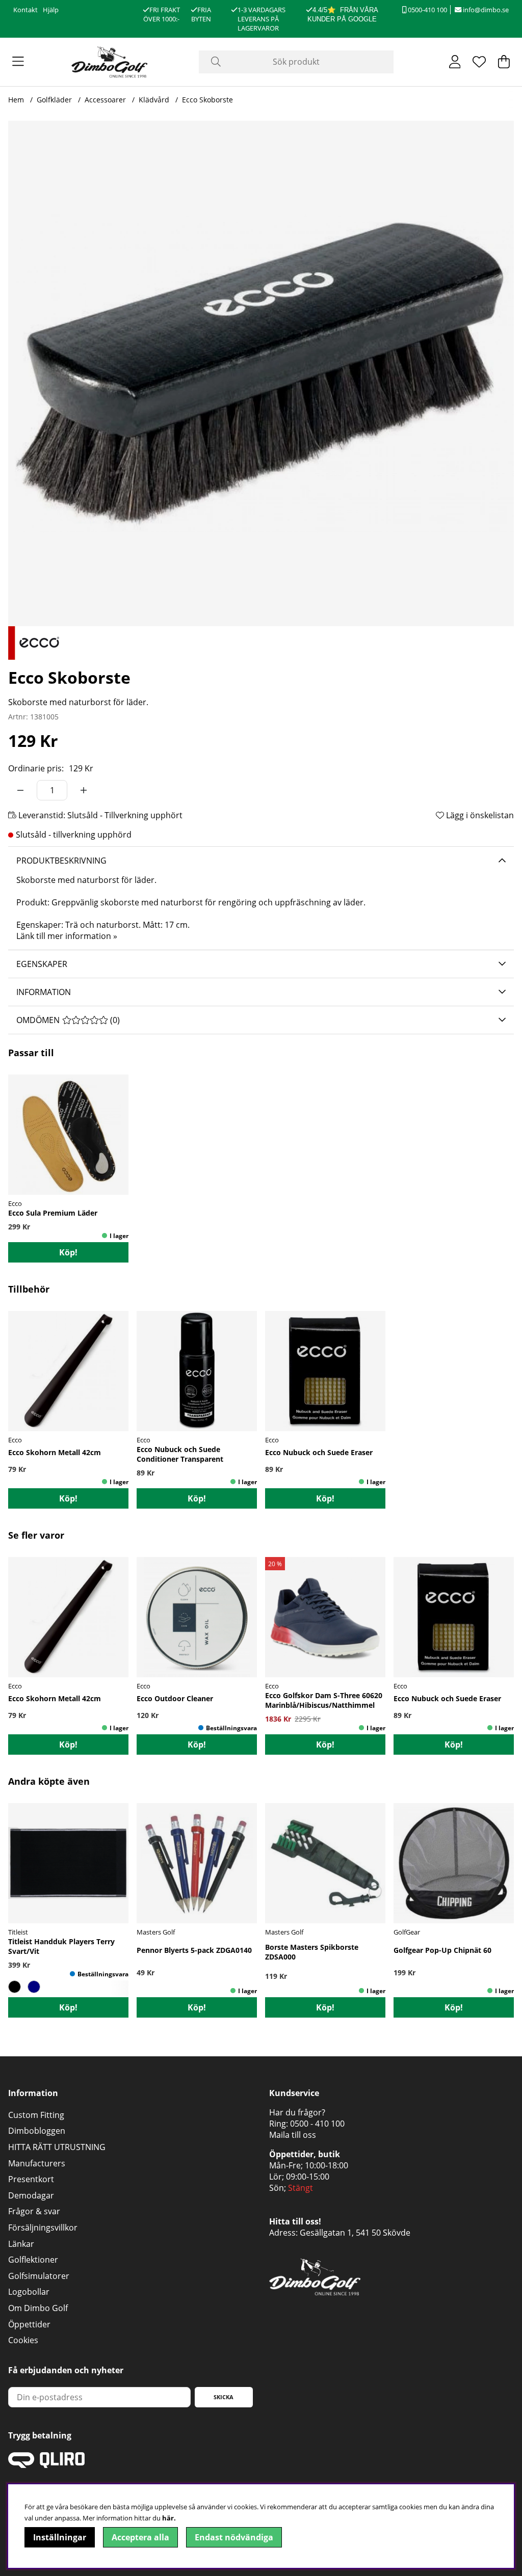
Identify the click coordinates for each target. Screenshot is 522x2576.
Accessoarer (105, 100)
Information (44, 992)
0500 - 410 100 (317, 2124)
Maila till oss (293, 2135)
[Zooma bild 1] (261, 373)
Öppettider (29, 2324)
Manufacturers (37, 2163)
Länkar (21, 2244)
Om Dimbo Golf (38, 2308)
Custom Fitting (36, 2115)
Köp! (68, 1252)
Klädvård (154, 100)
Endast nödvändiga (234, 2537)
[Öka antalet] (84, 790)
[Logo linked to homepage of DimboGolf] (110, 62)
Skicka (224, 2397)
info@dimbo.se (485, 10)
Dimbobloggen (37, 2131)
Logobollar (29, 2292)
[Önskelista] (479, 62)
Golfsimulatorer (39, 2276)
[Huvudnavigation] (18, 62)
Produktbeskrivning (61, 861)
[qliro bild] (46, 2465)
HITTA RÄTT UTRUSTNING (57, 2147)
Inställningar (60, 2537)
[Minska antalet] (20, 790)
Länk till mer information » (67, 936)
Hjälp (51, 10)
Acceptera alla (140, 2537)
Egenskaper (42, 964)
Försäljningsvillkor (43, 2228)
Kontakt (25, 10)
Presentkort (31, 2179)
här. (169, 2518)
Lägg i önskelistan (479, 815)
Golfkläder (54, 100)
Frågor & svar (34, 2211)
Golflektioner (33, 2260)
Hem (16, 100)
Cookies (23, 2340)
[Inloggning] (455, 62)
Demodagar (31, 2195)
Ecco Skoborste (207, 100)
